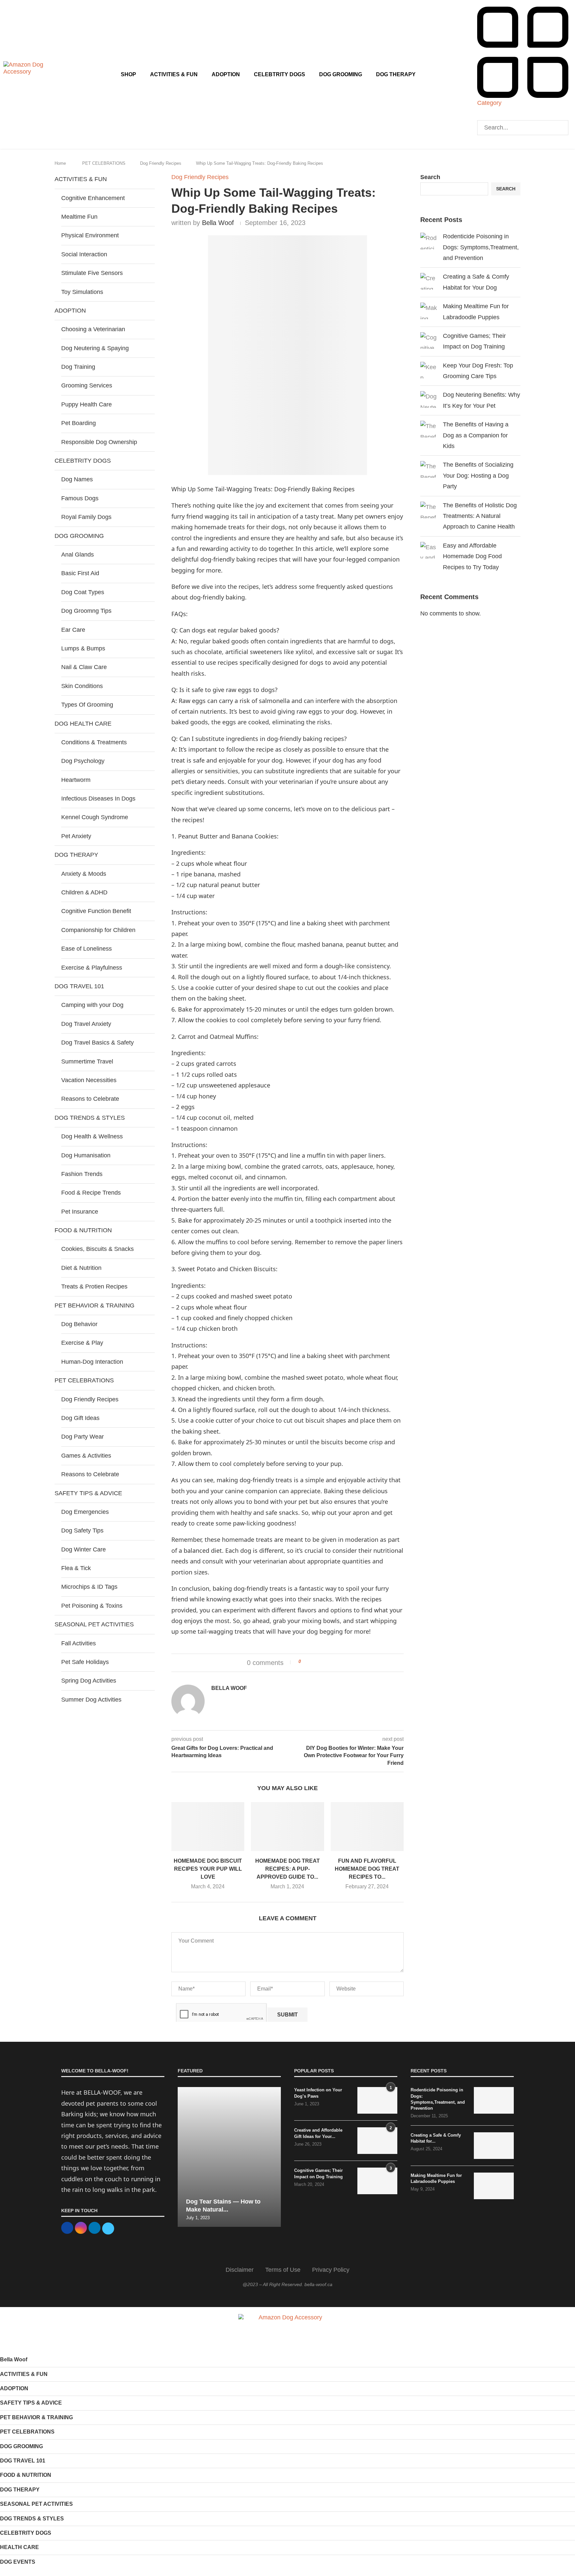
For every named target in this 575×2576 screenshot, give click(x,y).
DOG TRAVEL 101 (23, 2461)
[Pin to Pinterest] (318, 1662)
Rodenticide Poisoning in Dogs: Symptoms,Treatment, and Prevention (481, 247)
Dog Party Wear (83, 1437)
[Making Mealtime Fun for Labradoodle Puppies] (494, 2186)
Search (430, 177)
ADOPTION (226, 74)
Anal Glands (78, 555)
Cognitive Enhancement (93, 198)
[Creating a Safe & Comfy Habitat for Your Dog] (494, 2146)
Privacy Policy (331, 2270)
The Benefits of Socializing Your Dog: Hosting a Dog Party (478, 475)
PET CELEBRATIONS (104, 163)
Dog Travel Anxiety (86, 1024)
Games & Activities (86, 1456)
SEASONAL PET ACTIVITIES (36, 2504)
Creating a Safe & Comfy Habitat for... (436, 2138)
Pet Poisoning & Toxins (92, 1606)
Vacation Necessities (89, 1080)
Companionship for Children (98, 930)
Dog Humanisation (86, 1155)
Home (60, 163)
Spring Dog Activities (89, 1681)
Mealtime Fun (79, 217)
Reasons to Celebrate (90, 1099)
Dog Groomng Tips (86, 611)
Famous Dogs (80, 498)
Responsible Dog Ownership (99, 442)
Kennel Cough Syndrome (95, 817)
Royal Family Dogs (86, 517)
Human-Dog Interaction (92, 1362)
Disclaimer (240, 2270)
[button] (523, 117)
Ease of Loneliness (87, 949)
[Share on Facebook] (312, 1662)
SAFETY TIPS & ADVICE (31, 2403)
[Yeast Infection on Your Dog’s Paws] (377, 2100)
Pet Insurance (80, 1212)
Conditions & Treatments (94, 742)
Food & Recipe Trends (91, 1193)
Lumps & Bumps (83, 648)
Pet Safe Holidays (85, 1662)
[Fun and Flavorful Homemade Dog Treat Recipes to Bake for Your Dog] (367, 1826)
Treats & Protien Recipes (94, 1287)
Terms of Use (283, 2270)
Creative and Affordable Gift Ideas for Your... (318, 2133)
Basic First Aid (80, 573)
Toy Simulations (82, 292)
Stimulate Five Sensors (92, 273)
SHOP (128, 74)
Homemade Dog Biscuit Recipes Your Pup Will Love (208, 1869)
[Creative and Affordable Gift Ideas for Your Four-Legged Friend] (377, 2141)
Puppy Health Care (87, 404)
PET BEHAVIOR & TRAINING (36, 2417)
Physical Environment (90, 235)
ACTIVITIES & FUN (174, 74)
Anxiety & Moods (84, 874)
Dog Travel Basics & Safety (97, 1043)
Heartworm (76, 780)
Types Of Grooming (87, 705)
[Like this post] (304, 1662)
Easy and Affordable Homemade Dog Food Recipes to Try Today (472, 556)
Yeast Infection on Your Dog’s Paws (318, 2093)
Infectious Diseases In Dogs (98, 799)
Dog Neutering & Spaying (95, 348)
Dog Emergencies (85, 1512)
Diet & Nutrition (81, 1268)
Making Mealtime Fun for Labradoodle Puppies (436, 2178)
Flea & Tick (76, 1568)
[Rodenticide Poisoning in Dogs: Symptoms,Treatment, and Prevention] (494, 2100)
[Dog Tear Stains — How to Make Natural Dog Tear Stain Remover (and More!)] (229, 2157)
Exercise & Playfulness (92, 968)
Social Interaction (84, 254)
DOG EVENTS (18, 2562)
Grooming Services (87, 385)
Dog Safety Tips (82, 1530)
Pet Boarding (79, 423)
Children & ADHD (84, 892)
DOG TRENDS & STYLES (32, 2519)
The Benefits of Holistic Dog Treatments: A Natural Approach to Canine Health (480, 516)
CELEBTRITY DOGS (280, 74)
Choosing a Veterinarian (93, 329)
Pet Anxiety (76, 836)
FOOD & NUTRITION (26, 2475)
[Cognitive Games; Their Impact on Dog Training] (377, 2181)
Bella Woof (218, 223)
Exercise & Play (82, 1343)
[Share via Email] (331, 1662)
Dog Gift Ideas (80, 1418)
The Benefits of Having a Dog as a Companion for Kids (476, 435)
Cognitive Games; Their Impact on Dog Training (318, 2173)
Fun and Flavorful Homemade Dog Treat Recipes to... (367, 1869)
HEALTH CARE (19, 2547)
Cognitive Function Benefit (96, 911)
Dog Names (77, 479)
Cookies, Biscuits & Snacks (97, 1249)
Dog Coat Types (83, 592)
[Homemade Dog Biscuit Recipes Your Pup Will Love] (208, 1826)
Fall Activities (79, 1643)
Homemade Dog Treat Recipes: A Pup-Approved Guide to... (287, 1869)
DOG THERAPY (396, 74)
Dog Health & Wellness (92, 1136)
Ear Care (73, 630)
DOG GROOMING (341, 74)
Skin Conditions (82, 686)
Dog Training (78, 367)
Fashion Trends (82, 1174)
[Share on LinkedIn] (325, 1662)
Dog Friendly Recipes (161, 163)
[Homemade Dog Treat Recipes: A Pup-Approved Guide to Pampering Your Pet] (287, 1826)
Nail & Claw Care (84, 667)
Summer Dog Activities (91, 1700)
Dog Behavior (79, 1324)
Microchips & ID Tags (89, 1587)
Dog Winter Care (84, 1549)
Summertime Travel (87, 1061)
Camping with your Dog (92, 1005)
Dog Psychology (83, 761)
